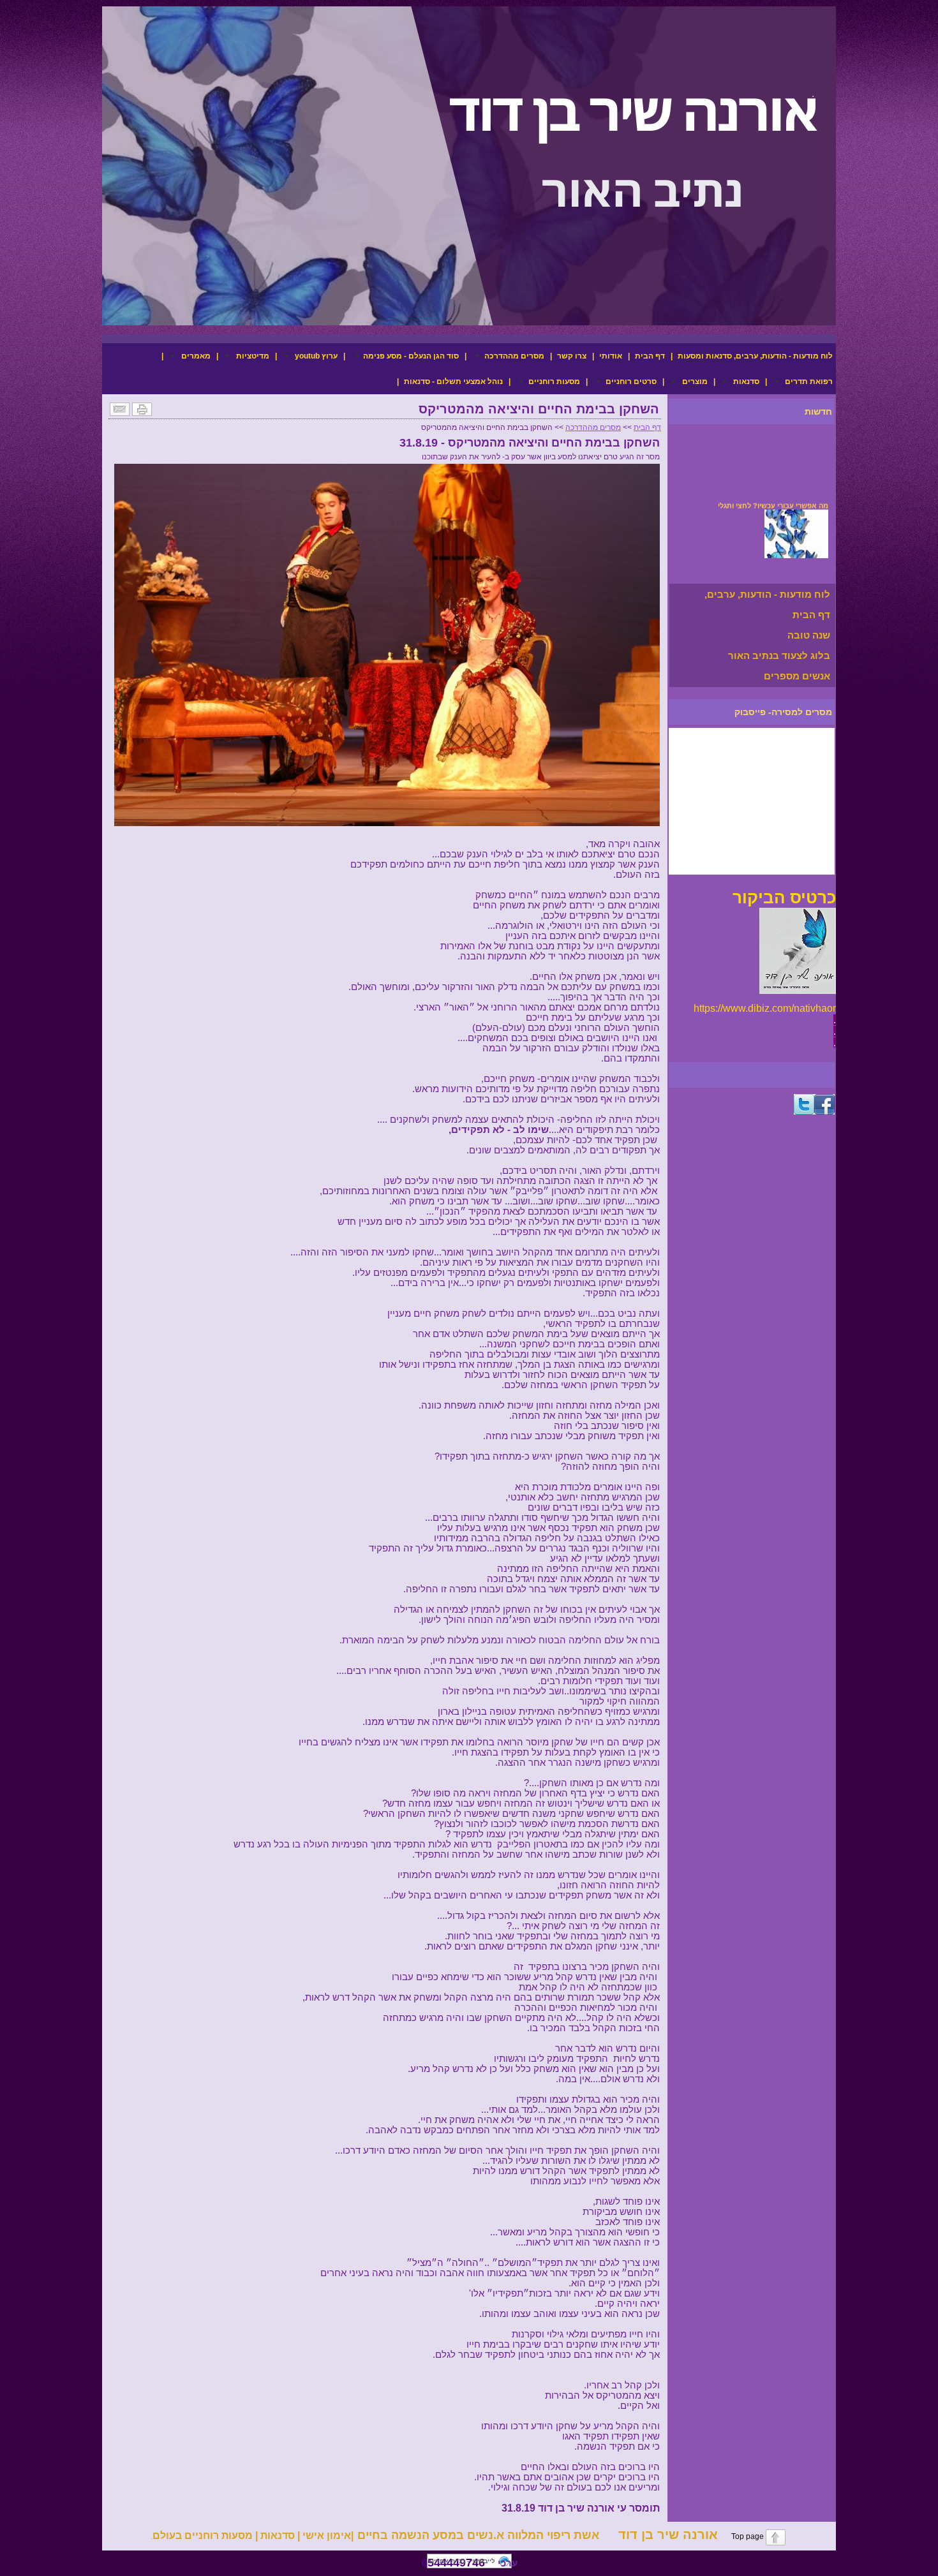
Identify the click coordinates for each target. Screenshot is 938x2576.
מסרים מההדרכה (593, 427)
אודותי (611, 356)
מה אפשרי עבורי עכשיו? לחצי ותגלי (773, 495)
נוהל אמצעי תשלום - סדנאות (453, 381)
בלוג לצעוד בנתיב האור (779, 655)
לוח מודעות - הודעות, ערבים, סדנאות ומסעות (755, 356)
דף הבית (650, 356)
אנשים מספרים (797, 676)
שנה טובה (809, 635)
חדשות (818, 411)
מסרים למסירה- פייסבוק (783, 712)
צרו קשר (572, 356)
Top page (741, 2536)
